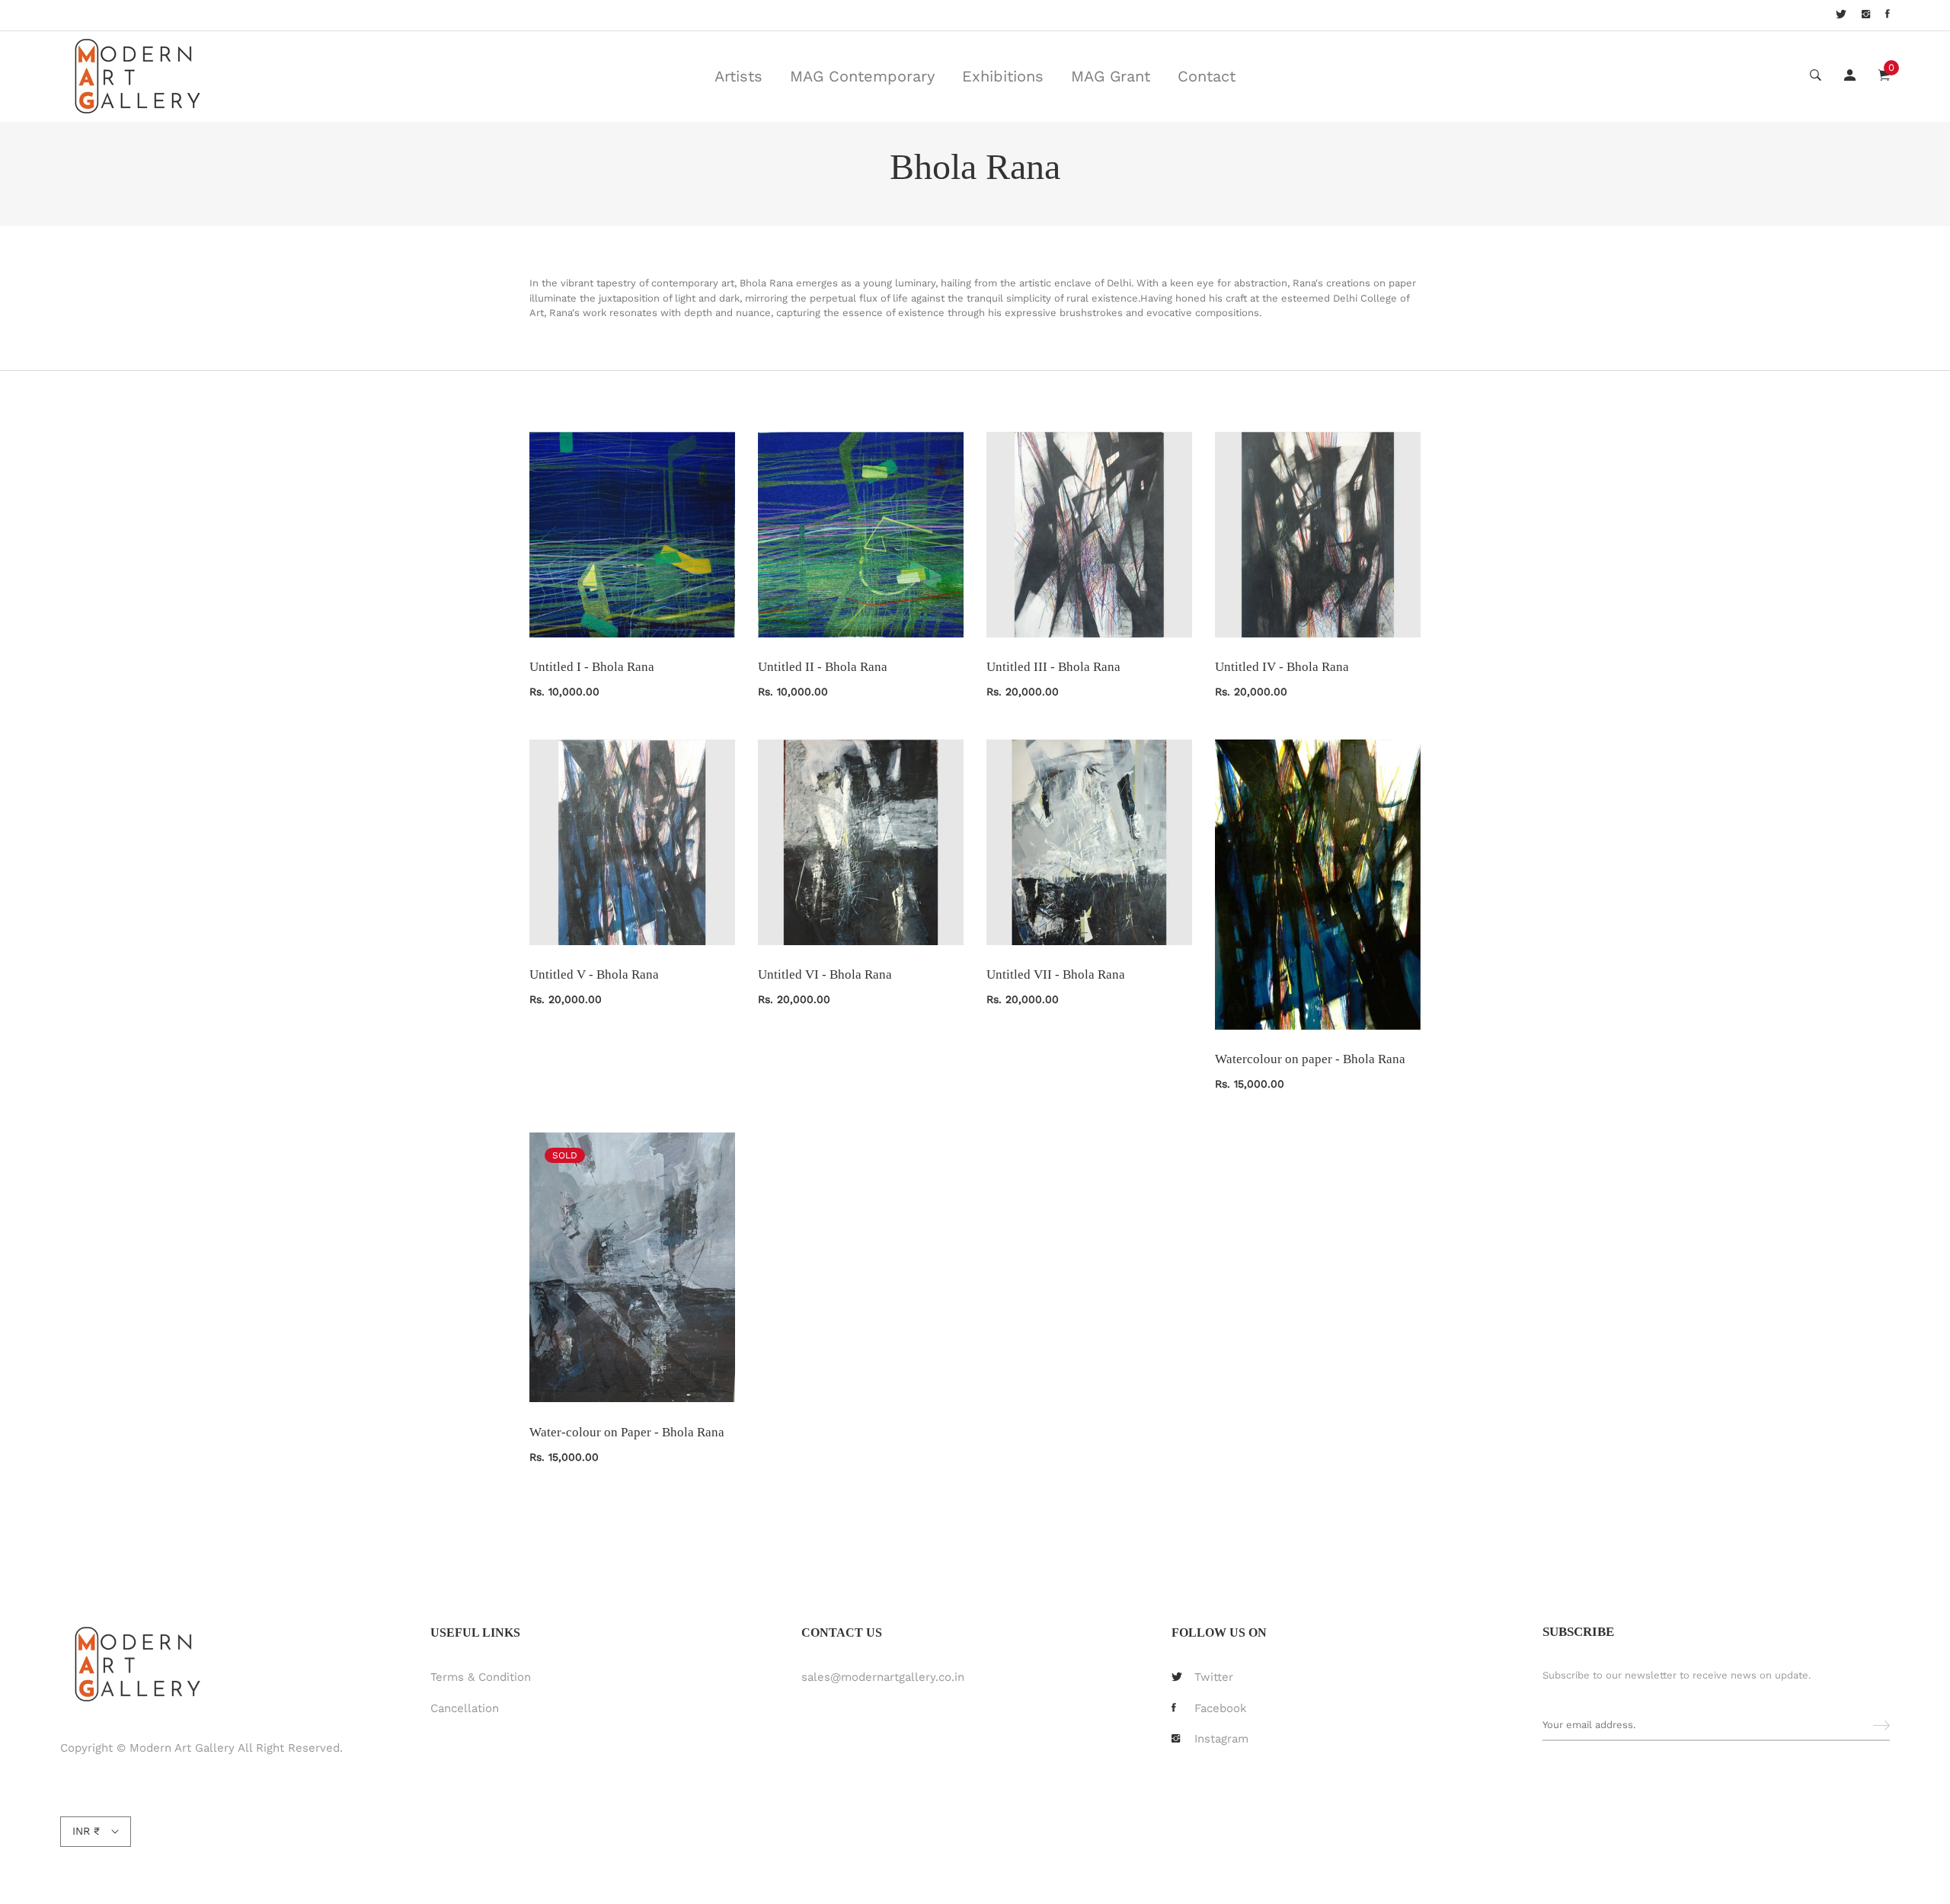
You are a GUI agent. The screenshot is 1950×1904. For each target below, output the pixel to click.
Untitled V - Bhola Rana (594, 974)
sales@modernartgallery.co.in (883, 1677)
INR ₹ (86, 1831)
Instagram (1221, 1739)
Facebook (1221, 1708)
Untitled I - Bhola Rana (592, 667)
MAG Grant (1111, 76)
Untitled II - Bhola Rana (823, 667)
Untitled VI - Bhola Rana (825, 974)
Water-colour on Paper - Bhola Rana (627, 1432)
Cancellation (465, 1708)
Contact (1207, 76)
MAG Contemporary (862, 76)
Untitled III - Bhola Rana (1053, 667)
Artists (738, 76)
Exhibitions (1003, 76)
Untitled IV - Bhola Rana (1282, 667)
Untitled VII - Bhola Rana (1056, 974)
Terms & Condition (481, 1677)
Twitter (1214, 1677)
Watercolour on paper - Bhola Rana (1310, 1059)
